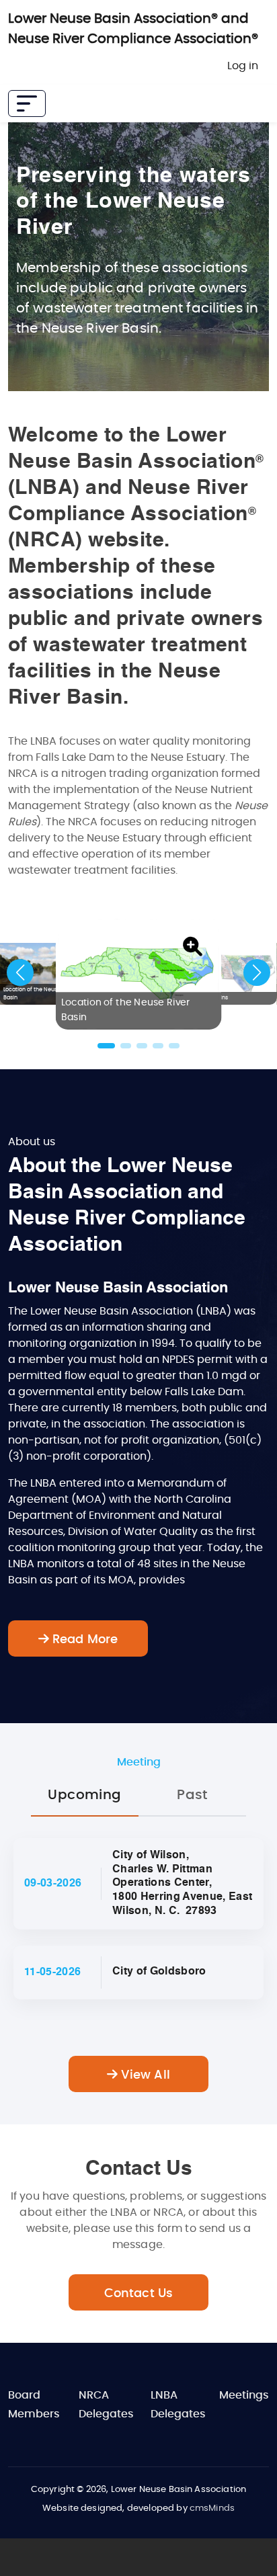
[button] (193, 947)
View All (144, 2075)
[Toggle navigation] (27, 103)
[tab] (85, 1796)
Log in (243, 66)
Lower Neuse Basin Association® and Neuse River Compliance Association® (133, 29)
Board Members (34, 2405)
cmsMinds (212, 2508)
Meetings (244, 2395)
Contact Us (139, 2294)
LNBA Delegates (178, 2405)
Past (192, 1795)
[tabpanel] (138, 1965)
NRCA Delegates (106, 2405)
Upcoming (84, 1795)
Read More (84, 1640)
